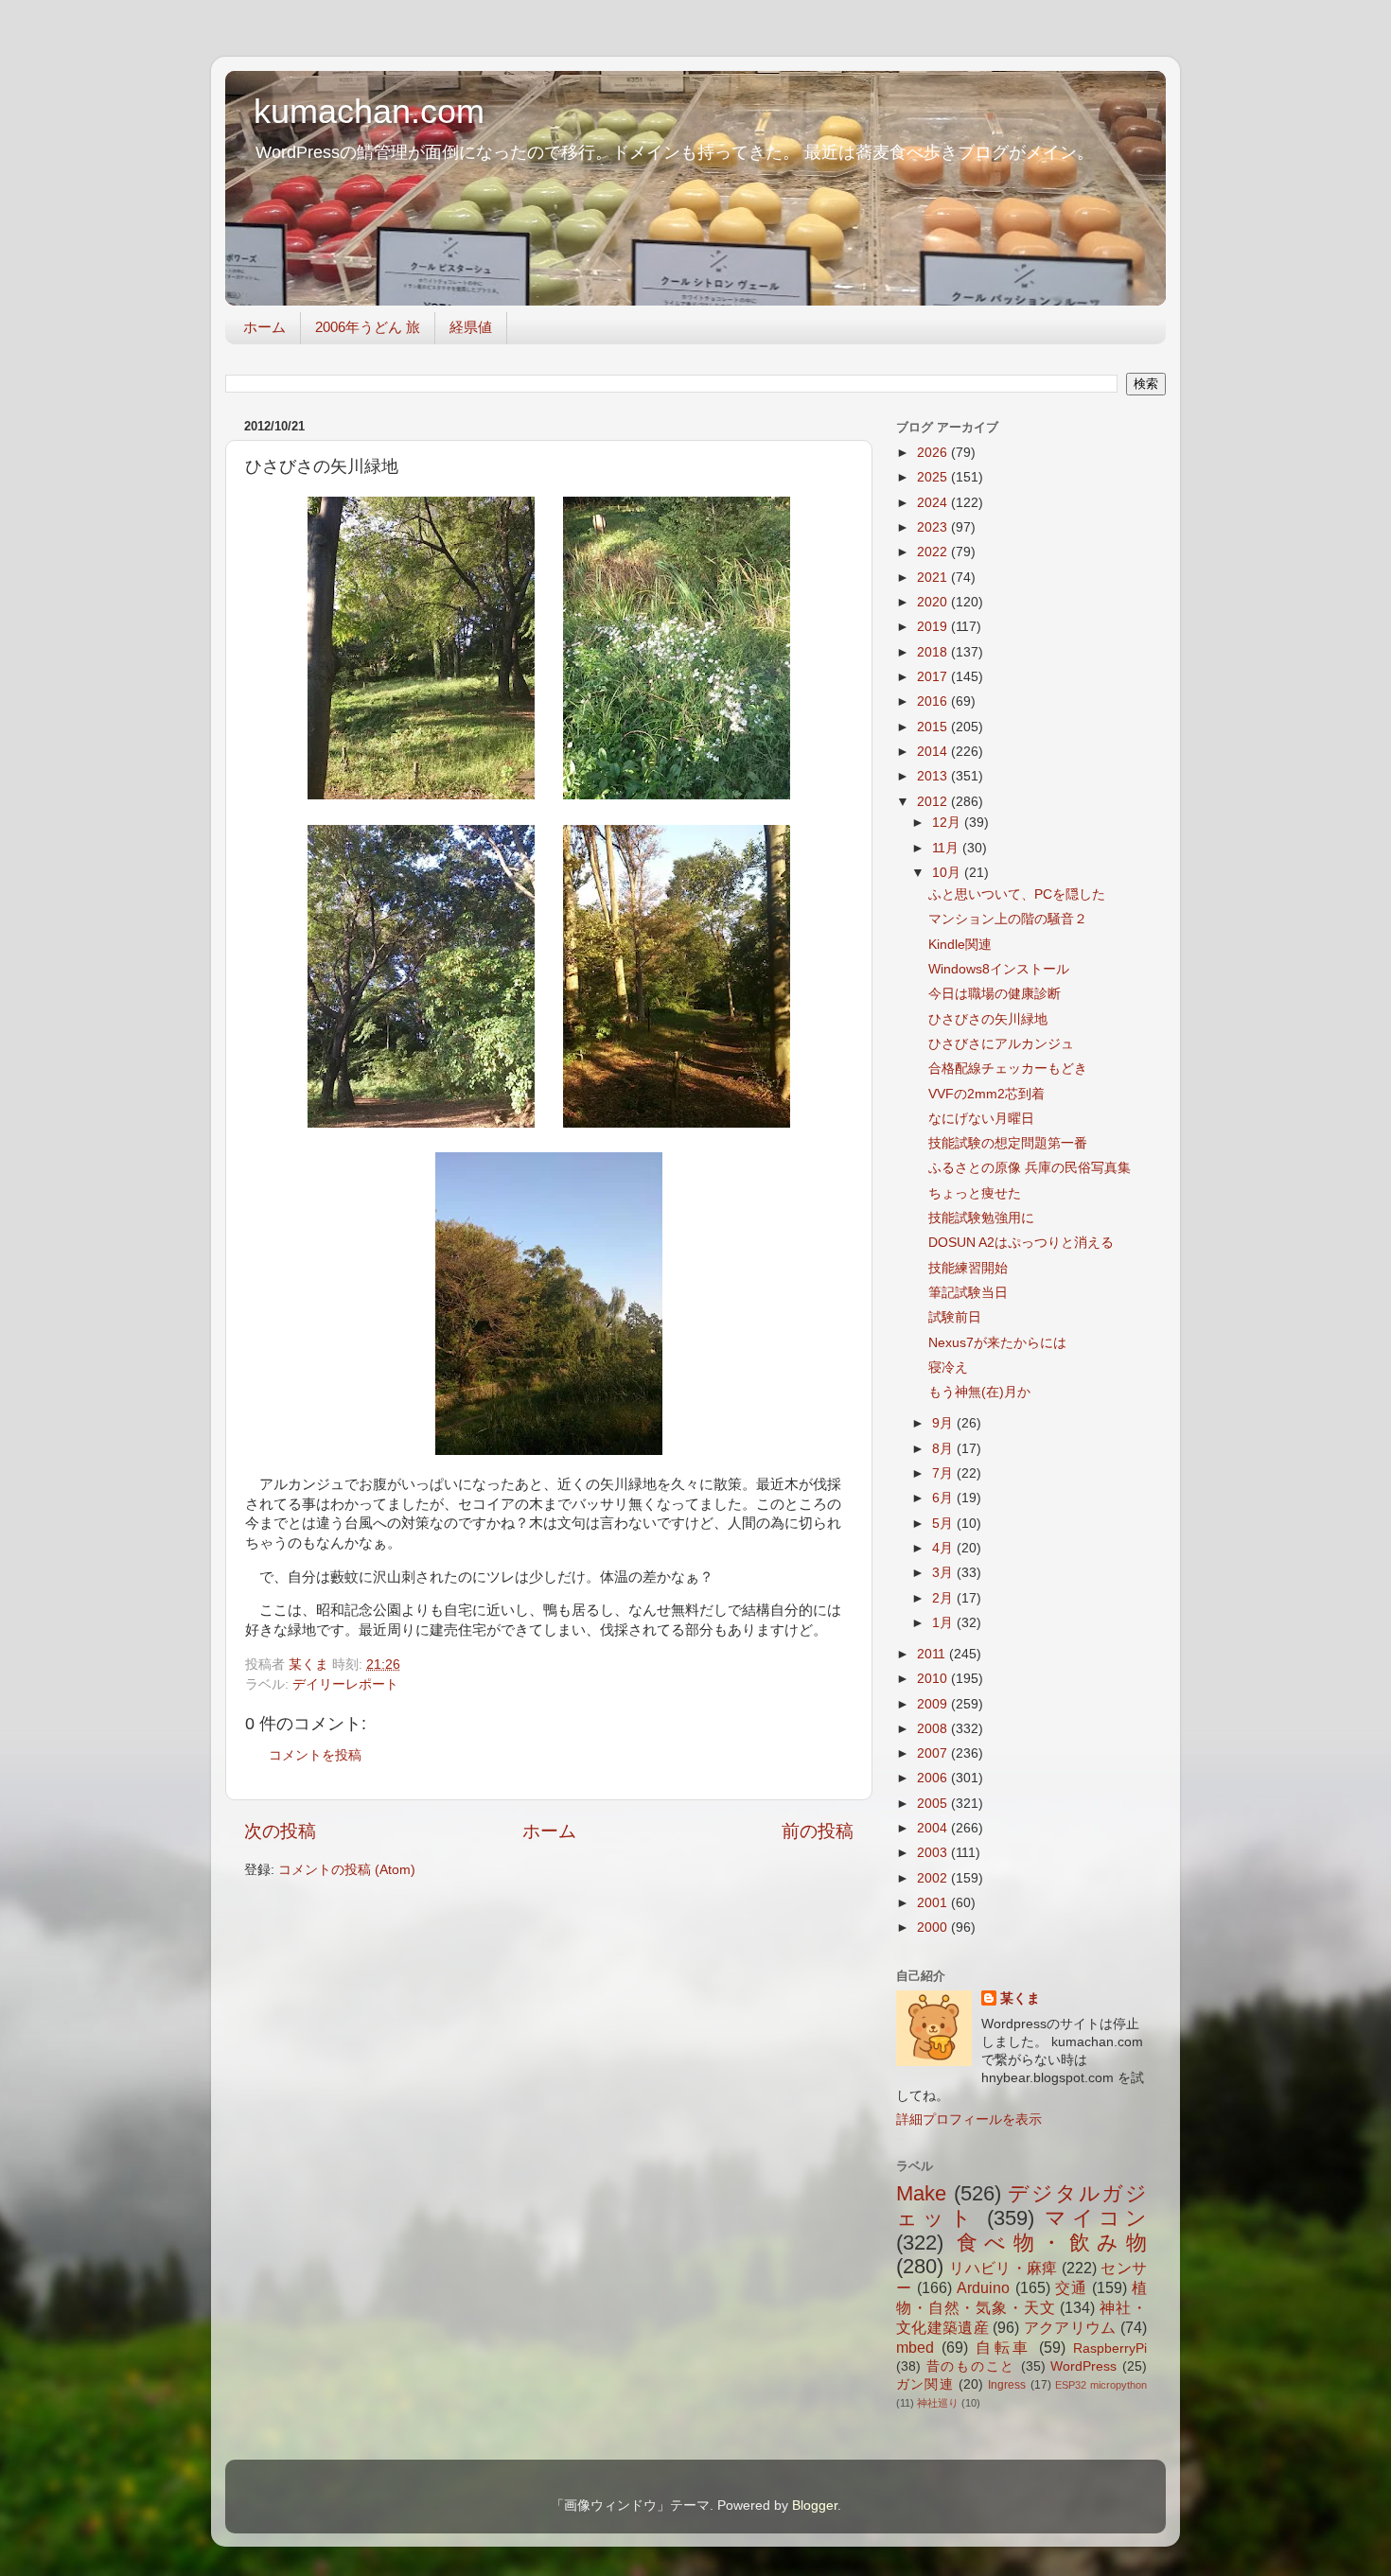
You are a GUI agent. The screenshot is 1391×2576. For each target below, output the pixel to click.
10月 (948, 873)
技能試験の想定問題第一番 (1008, 1143)
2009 (934, 1704)
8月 (944, 1449)
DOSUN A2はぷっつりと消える (1021, 1243)
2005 (934, 1804)
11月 (947, 848)
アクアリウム (1070, 2327)
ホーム (264, 327)
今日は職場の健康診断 (995, 994)
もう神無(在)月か (979, 1392)
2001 (934, 1903)
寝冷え (948, 1367)
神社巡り (938, 2403)
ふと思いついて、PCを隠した (1017, 894)
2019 (934, 627)
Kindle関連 (960, 945)
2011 (933, 1654)
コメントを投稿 (315, 1755)
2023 (934, 527)
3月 (944, 1573)
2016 (934, 701)
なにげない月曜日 (981, 1119)
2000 (934, 1928)
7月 (944, 1473)
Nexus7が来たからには (997, 1343)
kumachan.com (369, 111)
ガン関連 (925, 2384)
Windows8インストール (999, 969)
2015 (934, 727)
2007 (934, 1753)
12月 (948, 823)
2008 (934, 1729)
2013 (934, 776)
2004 (934, 1828)
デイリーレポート (345, 1684)
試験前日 (955, 1317)
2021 (934, 578)
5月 (944, 1524)
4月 (944, 1548)
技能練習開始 (968, 1268)
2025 (934, 477)
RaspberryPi (1110, 2348)
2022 (934, 552)
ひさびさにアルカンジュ (1001, 1044)
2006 (934, 1778)
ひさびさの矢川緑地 (988, 1019)
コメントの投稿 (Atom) (347, 1870)
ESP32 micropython (1101, 2385)
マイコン (1096, 2218)
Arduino (983, 2287)
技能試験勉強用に (981, 1218)
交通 (1071, 2287)
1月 (944, 1623)
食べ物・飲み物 (1052, 2243)
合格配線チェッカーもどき (1008, 1069)
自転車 (1004, 2347)
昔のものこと (971, 2366)
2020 (934, 602)
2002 (934, 1878)
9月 (944, 1423)
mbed (915, 2347)
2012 (934, 802)
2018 (934, 652)
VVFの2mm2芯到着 (986, 1094)
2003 (934, 1853)
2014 (934, 752)
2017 (934, 677)
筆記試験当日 (968, 1293)
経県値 (471, 327)
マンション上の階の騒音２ (1008, 919)
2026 (934, 453)
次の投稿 (280, 1831)
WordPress (1083, 2366)
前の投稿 (818, 1831)
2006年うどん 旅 (368, 327)
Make (921, 2193)
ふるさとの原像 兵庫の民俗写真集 (1030, 1168)
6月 (944, 1498)
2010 (934, 1679)
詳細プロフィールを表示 (969, 2120)
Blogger (815, 2506)
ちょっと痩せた (975, 1193)
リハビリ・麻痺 (1003, 2268)
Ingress (1007, 2385)
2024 (934, 503)
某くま (1020, 1998)
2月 (944, 1598)
